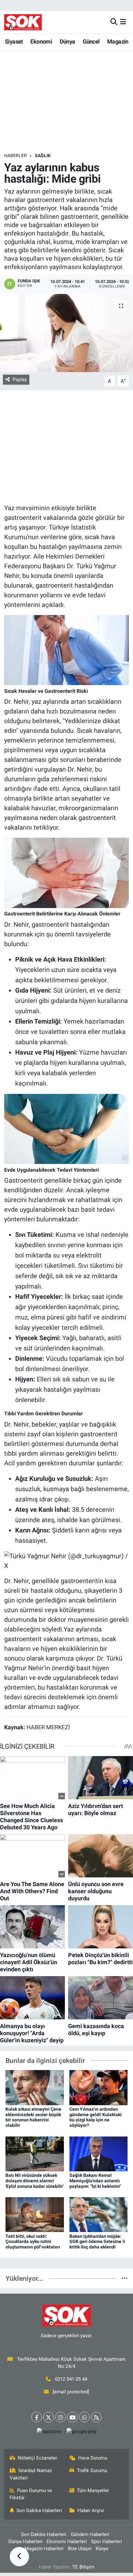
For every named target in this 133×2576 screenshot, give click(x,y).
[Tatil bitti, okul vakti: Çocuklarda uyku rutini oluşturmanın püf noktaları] (35, 2214)
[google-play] (81, 2433)
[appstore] (49, 2433)
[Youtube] (72, 2417)
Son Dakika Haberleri (39, 2510)
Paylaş (20, 379)
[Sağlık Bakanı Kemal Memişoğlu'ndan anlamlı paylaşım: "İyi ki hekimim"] (99, 2153)
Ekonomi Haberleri (67, 2541)
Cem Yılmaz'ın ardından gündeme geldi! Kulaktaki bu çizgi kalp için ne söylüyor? (96, 2117)
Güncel (91, 41)
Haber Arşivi (91, 2510)
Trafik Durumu (92, 2470)
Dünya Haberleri (26, 2541)
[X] (49, 2417)
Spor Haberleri (107, 2541)
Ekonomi (41, 41)
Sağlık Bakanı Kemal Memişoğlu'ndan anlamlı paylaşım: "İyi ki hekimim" (95, 2181)
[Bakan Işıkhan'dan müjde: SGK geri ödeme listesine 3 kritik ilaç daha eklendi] (99, 2214)
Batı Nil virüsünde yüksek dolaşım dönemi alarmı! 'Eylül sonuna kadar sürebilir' (35, 2181)
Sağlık (43, 156)
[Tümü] (124, 2278)
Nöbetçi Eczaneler (37, 2458)
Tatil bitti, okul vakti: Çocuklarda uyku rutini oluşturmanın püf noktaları (33, 2242)
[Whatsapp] (84, 2417)
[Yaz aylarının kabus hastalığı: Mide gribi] (66, 333)
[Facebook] (37, 2417)
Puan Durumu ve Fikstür (31, 2494)
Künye (102, 2549)
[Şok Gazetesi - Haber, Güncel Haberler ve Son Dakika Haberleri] (23, 22)
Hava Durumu (93, 2458)
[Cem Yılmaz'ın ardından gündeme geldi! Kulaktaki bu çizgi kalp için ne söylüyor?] (99, 2087)
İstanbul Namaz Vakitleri (31, 2474)
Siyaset (14, 41)
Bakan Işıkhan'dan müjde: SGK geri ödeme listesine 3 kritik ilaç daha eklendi (97, 2242)
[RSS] (96, 2417)
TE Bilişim (83, 2567)
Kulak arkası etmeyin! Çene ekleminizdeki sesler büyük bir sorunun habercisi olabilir (33, 2117)
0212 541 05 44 (71, 2379)
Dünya (67, 41)
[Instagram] (61, 2417)
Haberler (15, 156)
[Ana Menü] (123, 22)
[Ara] (114, 22)
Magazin (118, 41)
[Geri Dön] (19, 2557)
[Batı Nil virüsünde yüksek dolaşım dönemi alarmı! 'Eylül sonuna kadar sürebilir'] (35, 2153)
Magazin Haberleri (44, 2549)
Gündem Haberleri (90, 2534)
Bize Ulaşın (80, 2549)
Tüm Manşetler (93, 2490)
